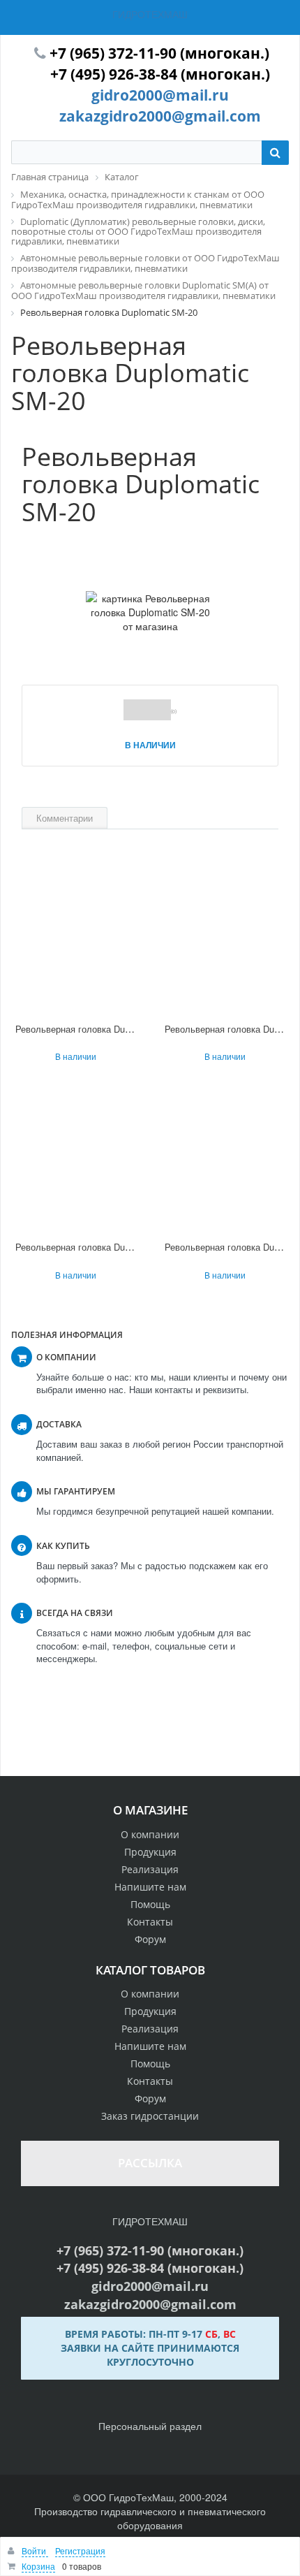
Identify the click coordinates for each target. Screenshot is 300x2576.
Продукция (150, 1852)
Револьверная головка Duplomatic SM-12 (102, 1247)
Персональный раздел (150, 2426)
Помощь (150, 1904)
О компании (150, 1834)
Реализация (150, 1869)
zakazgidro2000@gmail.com (160, 116)
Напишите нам (150, 1887)
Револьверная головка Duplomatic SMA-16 (105, 1029)
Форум (150, 1939)
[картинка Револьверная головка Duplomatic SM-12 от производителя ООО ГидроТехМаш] (75, 1159)
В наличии (150, 745)
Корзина (38, 2566)
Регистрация (80, 2550)
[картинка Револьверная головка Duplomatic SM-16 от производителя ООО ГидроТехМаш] (225, 941)
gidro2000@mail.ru (160, 95)
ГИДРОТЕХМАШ (150, 14)
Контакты (150, 1922)
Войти (35, 2550)
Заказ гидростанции (150, 2116)
